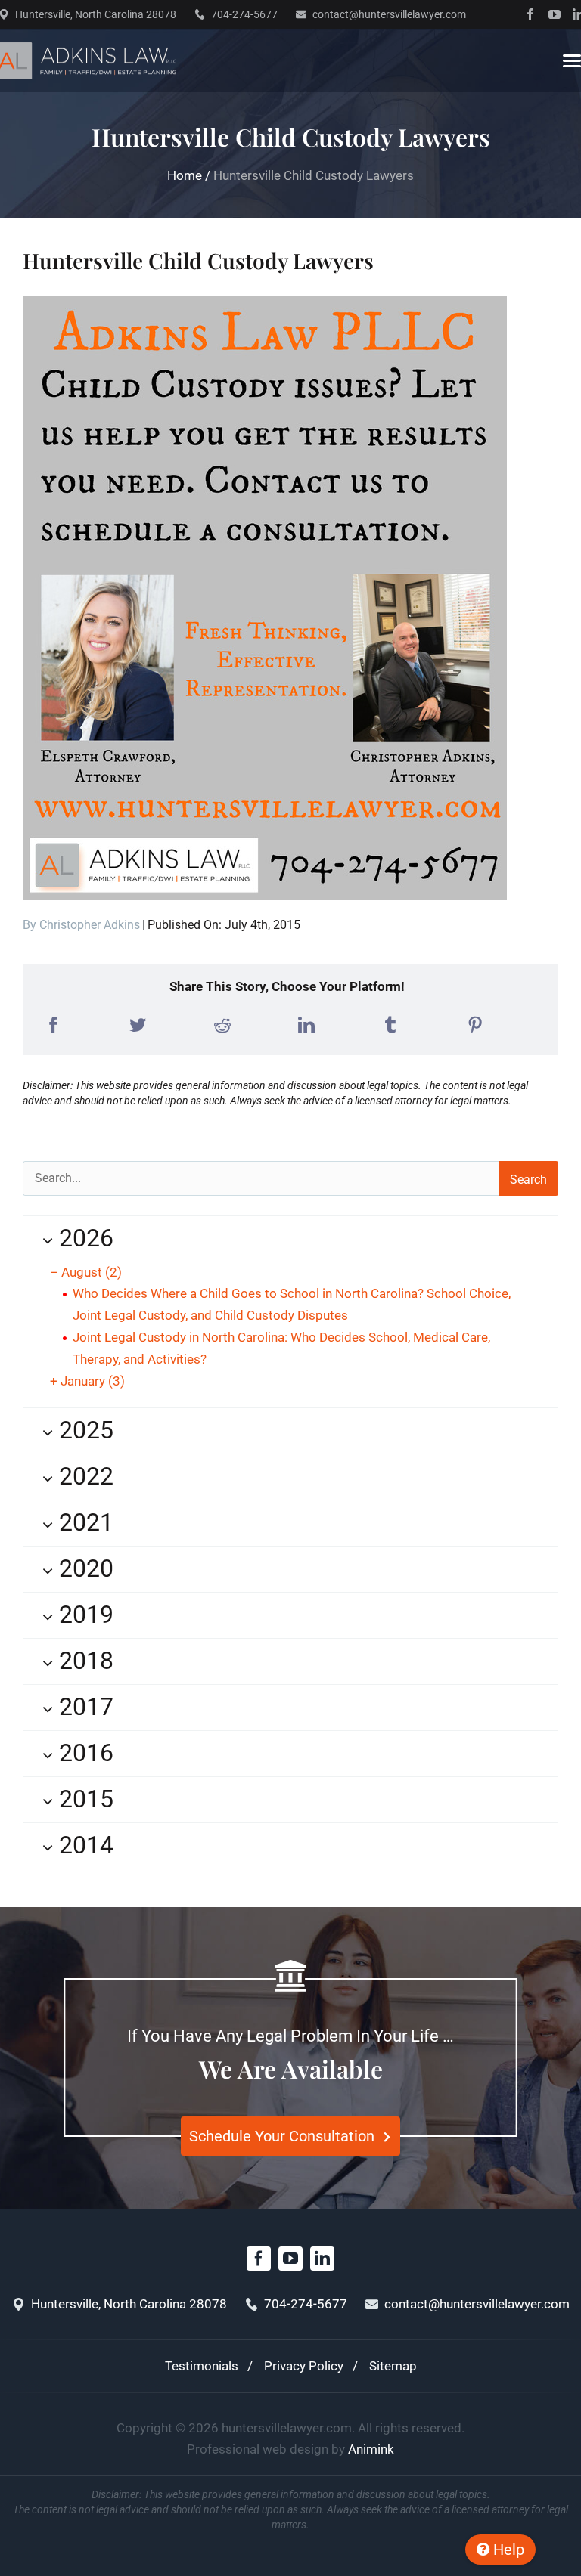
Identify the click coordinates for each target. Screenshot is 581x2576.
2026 (83, 1238)
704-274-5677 (244, 14)
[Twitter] (138, 1025)
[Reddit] (222, 1025)
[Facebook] (54, 1025)
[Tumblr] (390, 1025)
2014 (83, 1845)
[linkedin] (322, 2259)
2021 (83, 1522)
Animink (371, 2449)
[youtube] (555, 14)
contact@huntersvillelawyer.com (389, 14)
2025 (83, 1430)
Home (185, 175)
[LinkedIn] (306, 1025)
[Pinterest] (475, 1025)
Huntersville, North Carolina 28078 (96, 14)
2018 (83, 1661)
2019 (83, 1615)
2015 (83, 1799)
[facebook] (530, 14)
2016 (83, 1753)
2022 (83, 1476)
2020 (83, 1568)
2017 (83, 1707)
